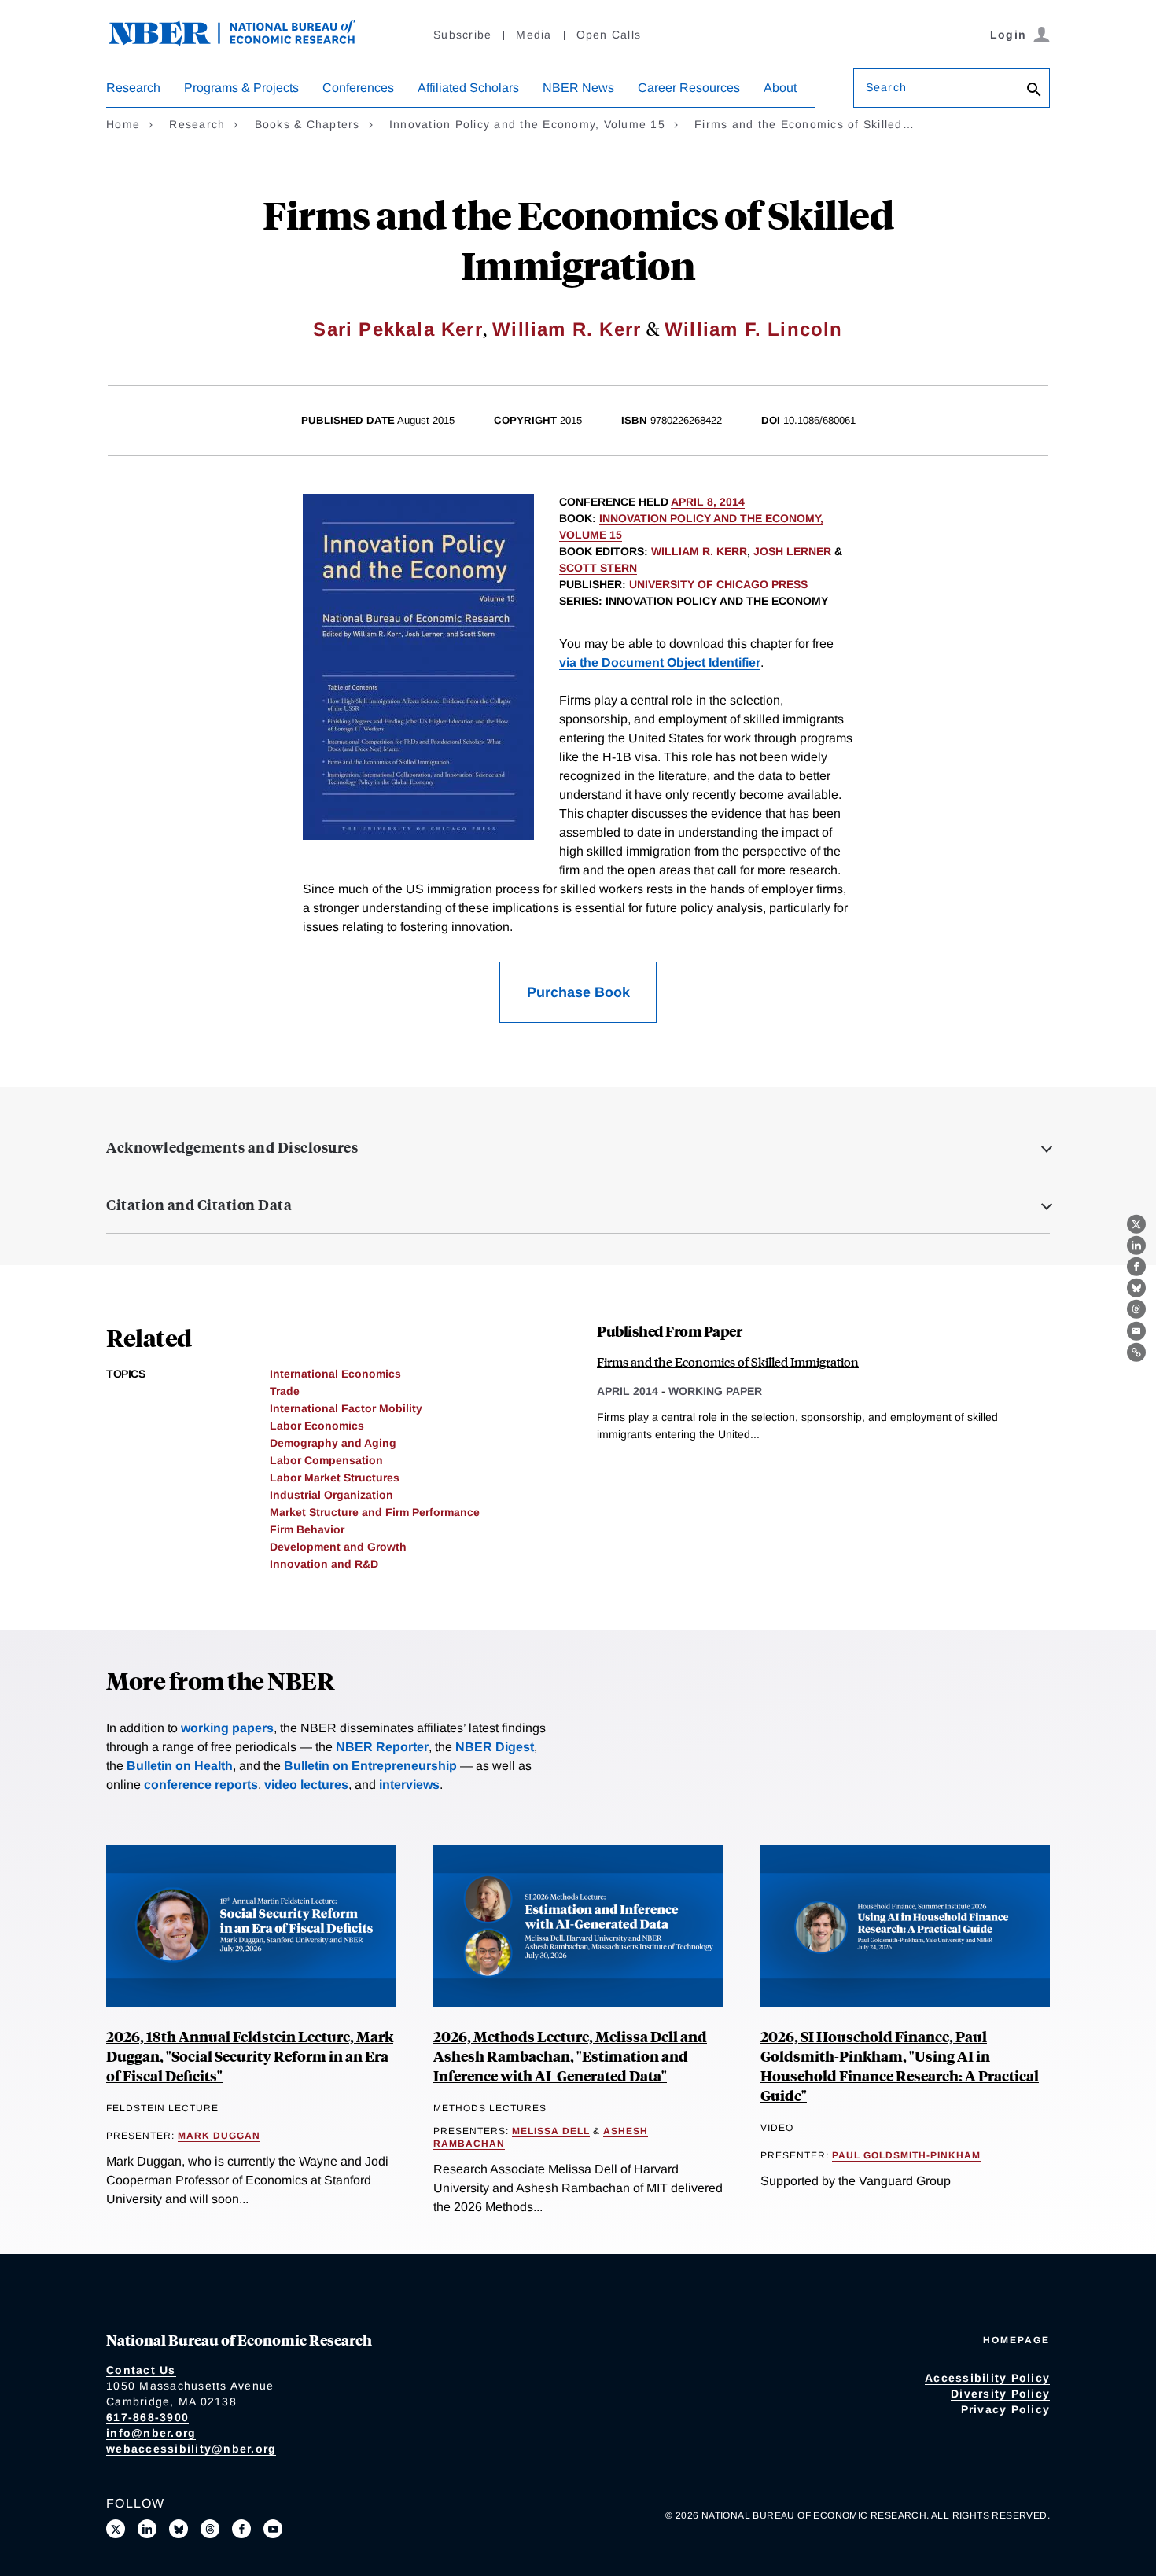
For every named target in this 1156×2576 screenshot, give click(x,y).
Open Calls (609, 35)
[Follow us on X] (116, 2529)
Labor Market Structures (335, 1478)
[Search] (1034, 91)
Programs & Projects (241, 88)
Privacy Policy (1006, 2409)
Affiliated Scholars (468, 88)
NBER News (578, 88)
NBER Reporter (382, 1747)
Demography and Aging (333, 1443)
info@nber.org (151, 2433)
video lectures (306, 1785)
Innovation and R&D (324, 1564)
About (780, 88)
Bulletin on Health (180, 1766)
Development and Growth (338, 1547)
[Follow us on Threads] (210, 2529)
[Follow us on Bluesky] (179, 2529)
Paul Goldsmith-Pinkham (906, 2155)
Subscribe (462, 35)
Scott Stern (598, 568)
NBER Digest (495, 1747)
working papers (227, 1728)
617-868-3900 (147, 2417)
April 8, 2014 (708, 502)
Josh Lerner (792, 551)
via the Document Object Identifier (660, 662)
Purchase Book (578, 992)
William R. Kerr (567, 329)
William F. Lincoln (754, 329)
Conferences (358, 88)
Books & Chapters (307, 124)
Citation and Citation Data (199, 1205)
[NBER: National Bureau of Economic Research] (245, 41)
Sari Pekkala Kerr (398, 329)
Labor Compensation (326, 1460)
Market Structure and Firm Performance (375, 1512)
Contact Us (141, 2370)
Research (133, 88)
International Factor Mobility (346, 1408)
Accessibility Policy (987, 2378)
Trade (285, 1391)
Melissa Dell (551, 2131)
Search (886, 87)
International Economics (335, 1374)
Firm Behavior (307, 1529)
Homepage (1016, 2340)
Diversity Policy (1000, 2394)
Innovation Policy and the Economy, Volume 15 (527, 124)
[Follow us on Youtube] (273, 2529)
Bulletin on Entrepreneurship (370, 1766)
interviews (409, 1785)
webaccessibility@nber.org (191, 2449)
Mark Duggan (219, 2136)
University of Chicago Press (718, 584)
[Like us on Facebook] (241, 2529)
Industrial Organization (331, 1495)
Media (534, 35)
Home (123, 124)
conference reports (201, 1785)
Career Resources (689, 88)
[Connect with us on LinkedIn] (147, 2529)
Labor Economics (317, 1426)
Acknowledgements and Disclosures (232, 1147)
